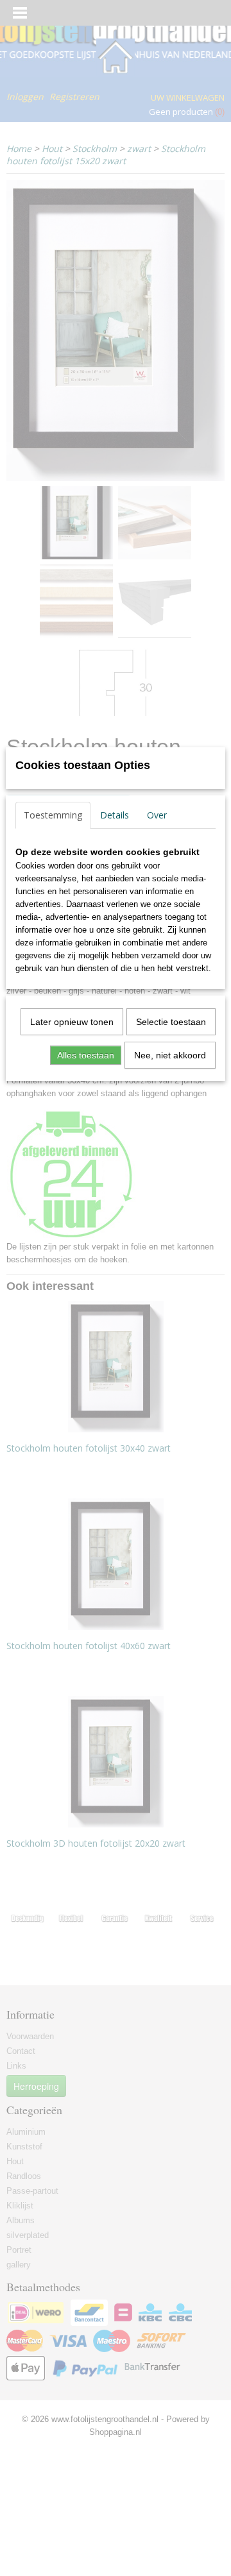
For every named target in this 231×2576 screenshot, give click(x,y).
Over (157, 815)
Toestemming (53, 815)
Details (115, 815)
